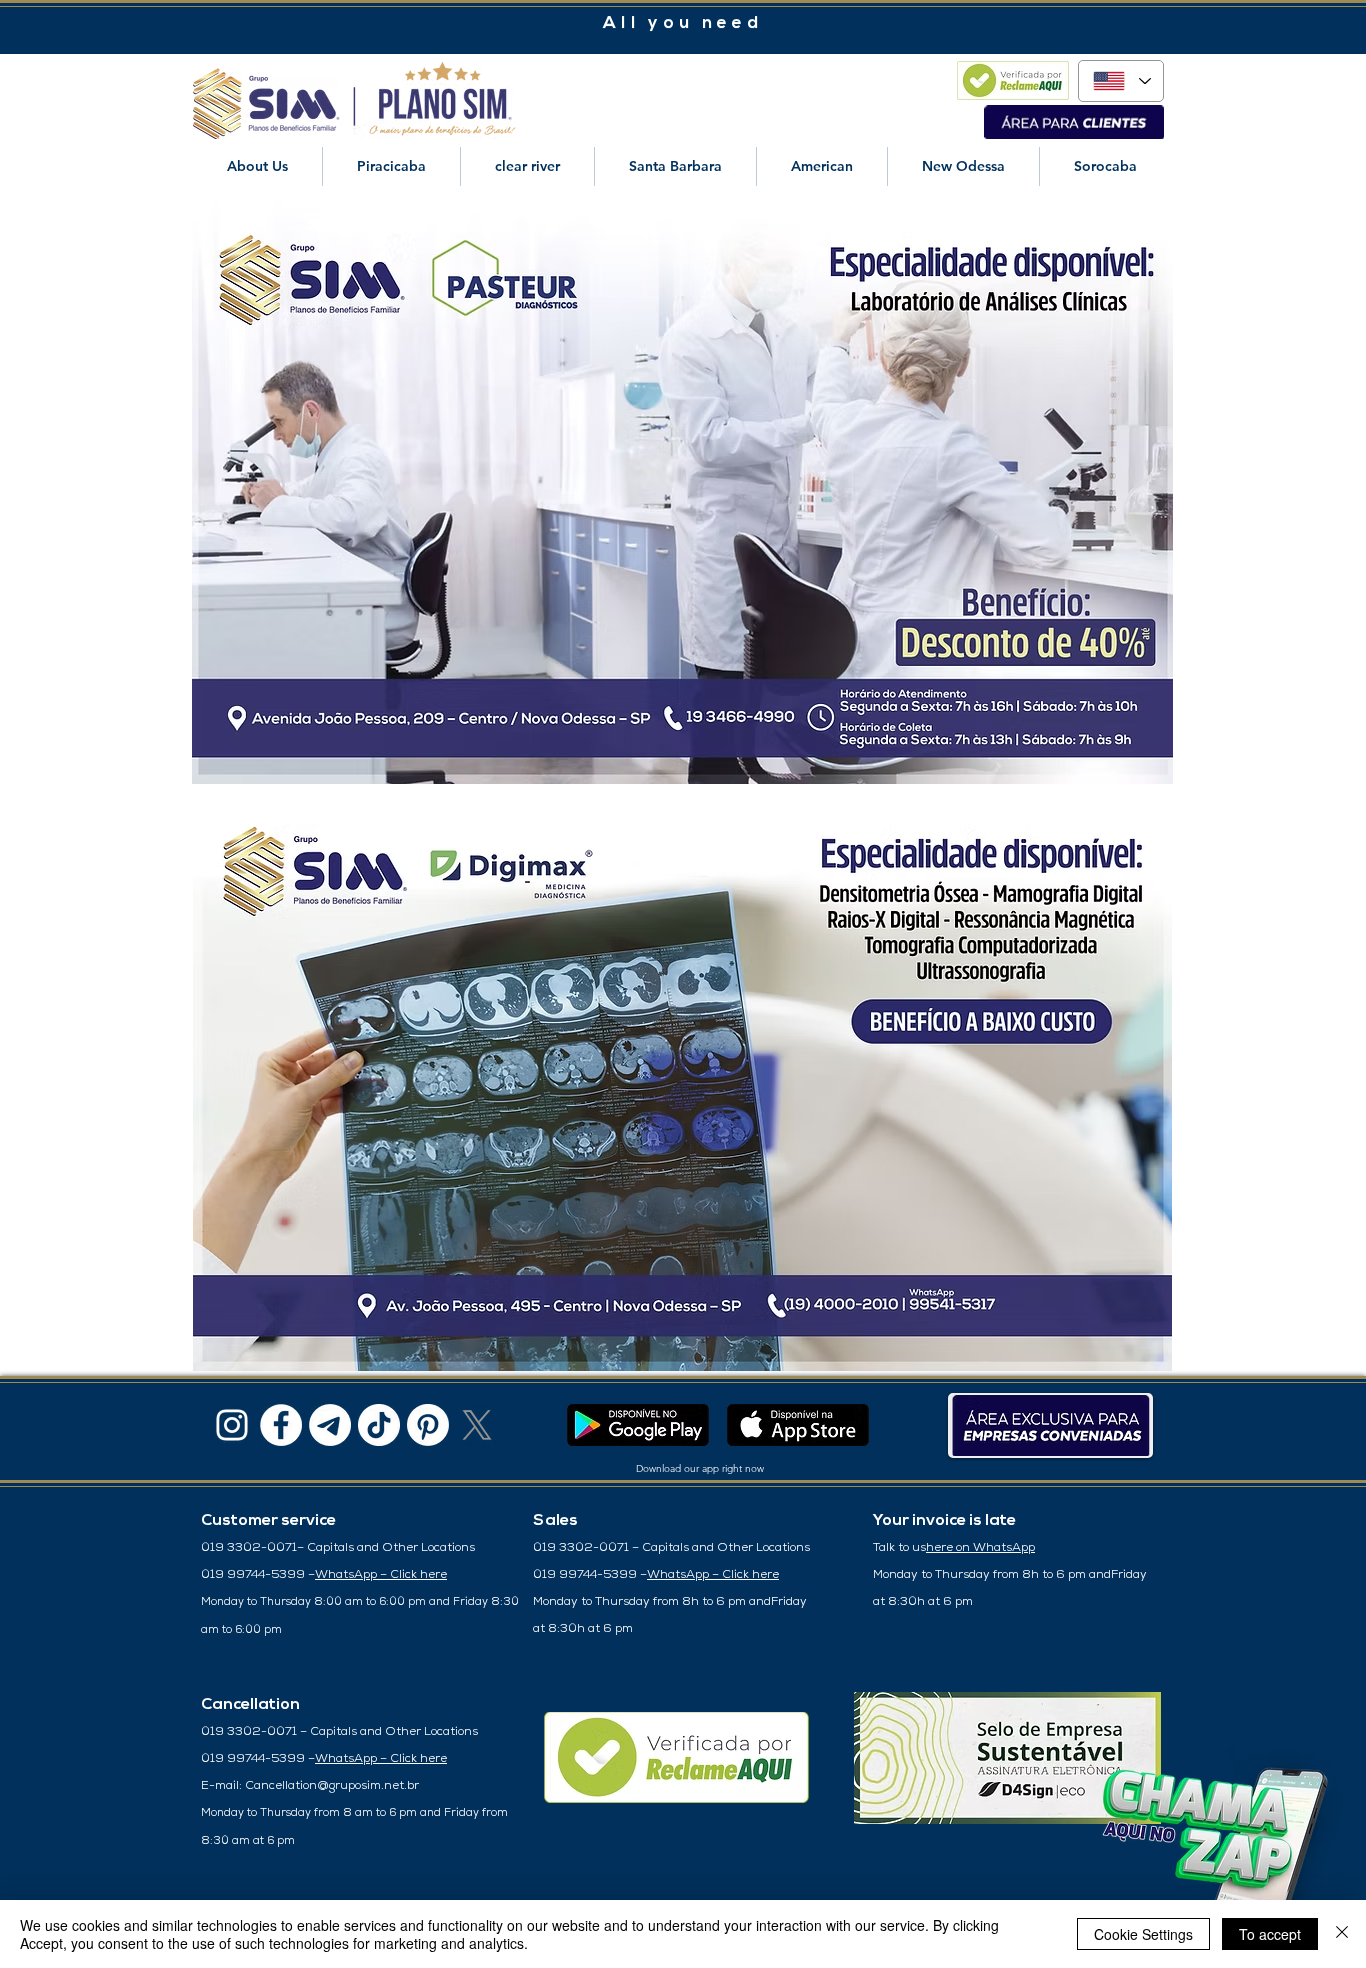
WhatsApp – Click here (381, 1575)
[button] (257, 166)
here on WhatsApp (980, 1548)
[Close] (1342, 1934)
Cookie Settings (1143, 1934)
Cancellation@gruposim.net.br (332, 1786)
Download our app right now (700, 1468)
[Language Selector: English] (1121, 81)
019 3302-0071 (249, 1548)
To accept (1270, 1934)
